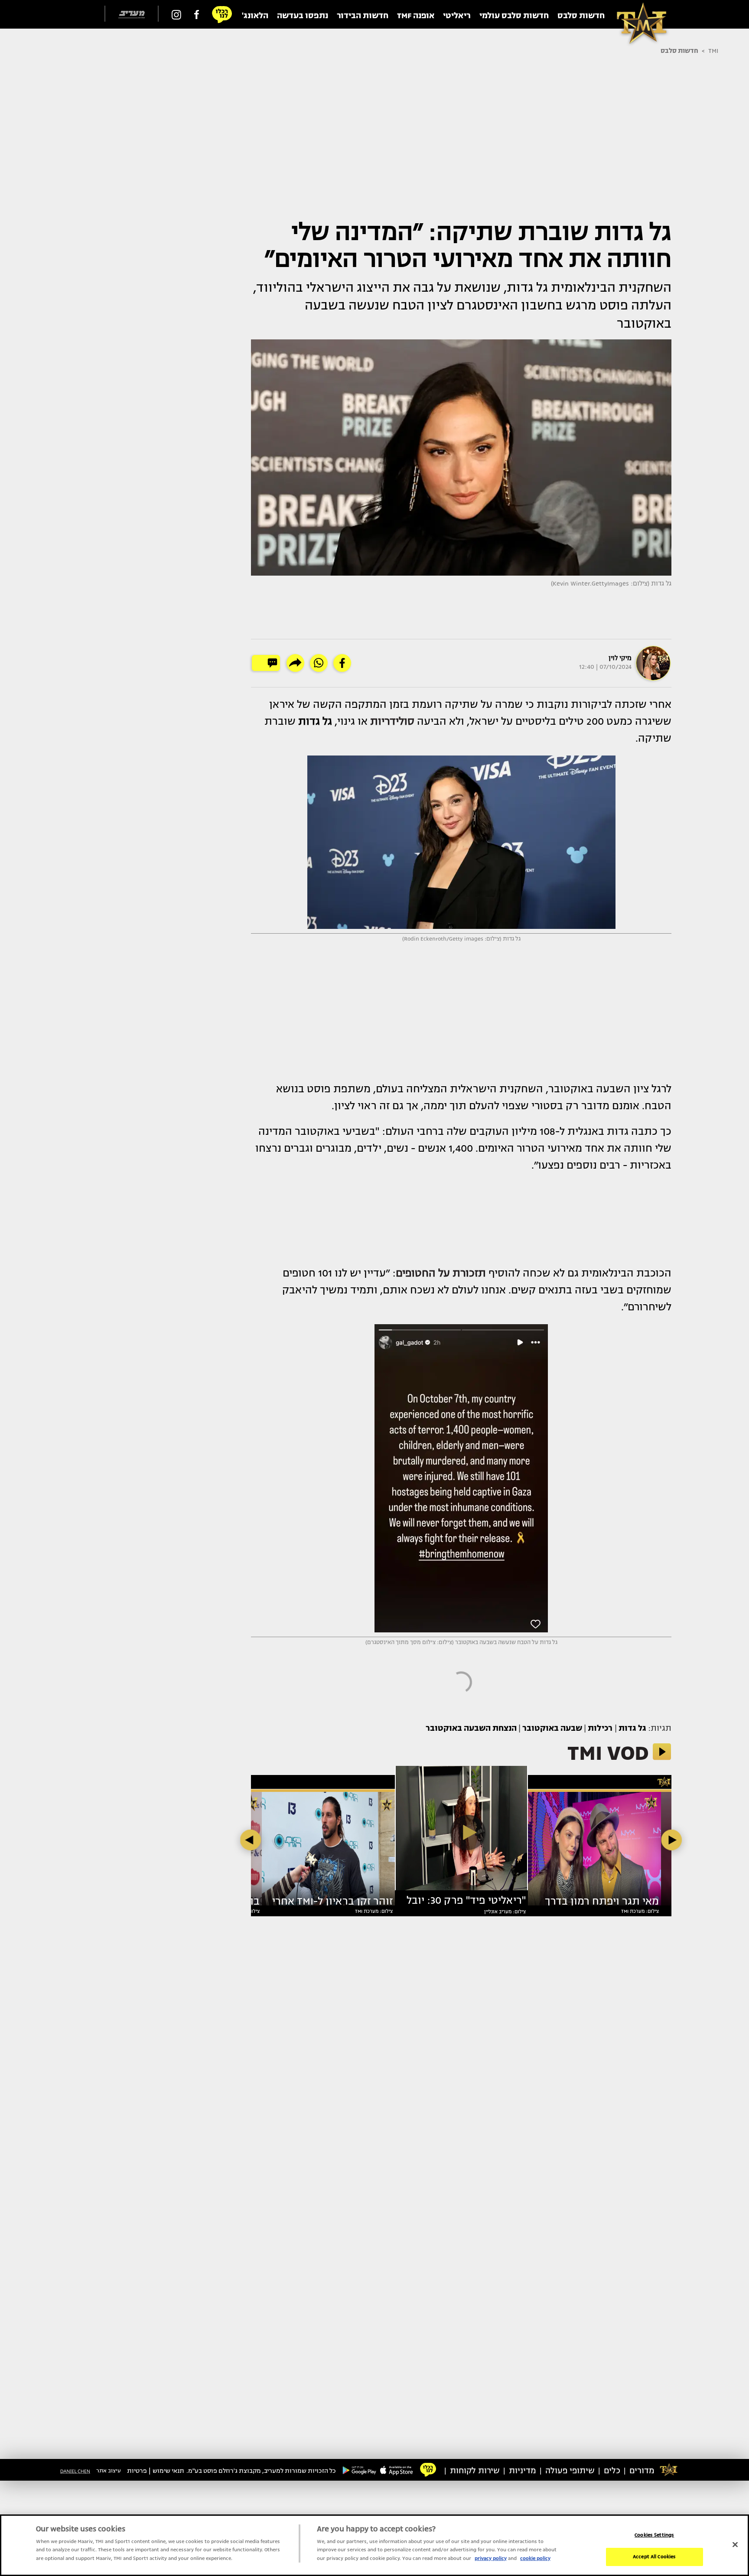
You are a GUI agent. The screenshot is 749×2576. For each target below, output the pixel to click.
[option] (461, 1832)
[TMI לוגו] (637, 14)
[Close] (735, 2544)
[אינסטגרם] (176, 14)
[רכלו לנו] (222, 14)
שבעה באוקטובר (552, 1728)
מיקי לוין (620, 658)
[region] (374, 2545)
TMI (713, 51)
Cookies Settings (654, 2535)
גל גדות (632, 1728)
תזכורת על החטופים (441, 1273)
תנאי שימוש (168, 2471)
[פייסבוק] (197, 14)
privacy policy (491, 2558)
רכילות (600, 1728)
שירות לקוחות (475, 2471)
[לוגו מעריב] (132, 15)
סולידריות (392, 721)
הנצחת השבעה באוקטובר (471, 1728)
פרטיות (137, 2471)
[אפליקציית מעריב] (397, 2470)
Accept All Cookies (654, 2557)
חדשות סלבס (679, 51)
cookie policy (535, 2558)
